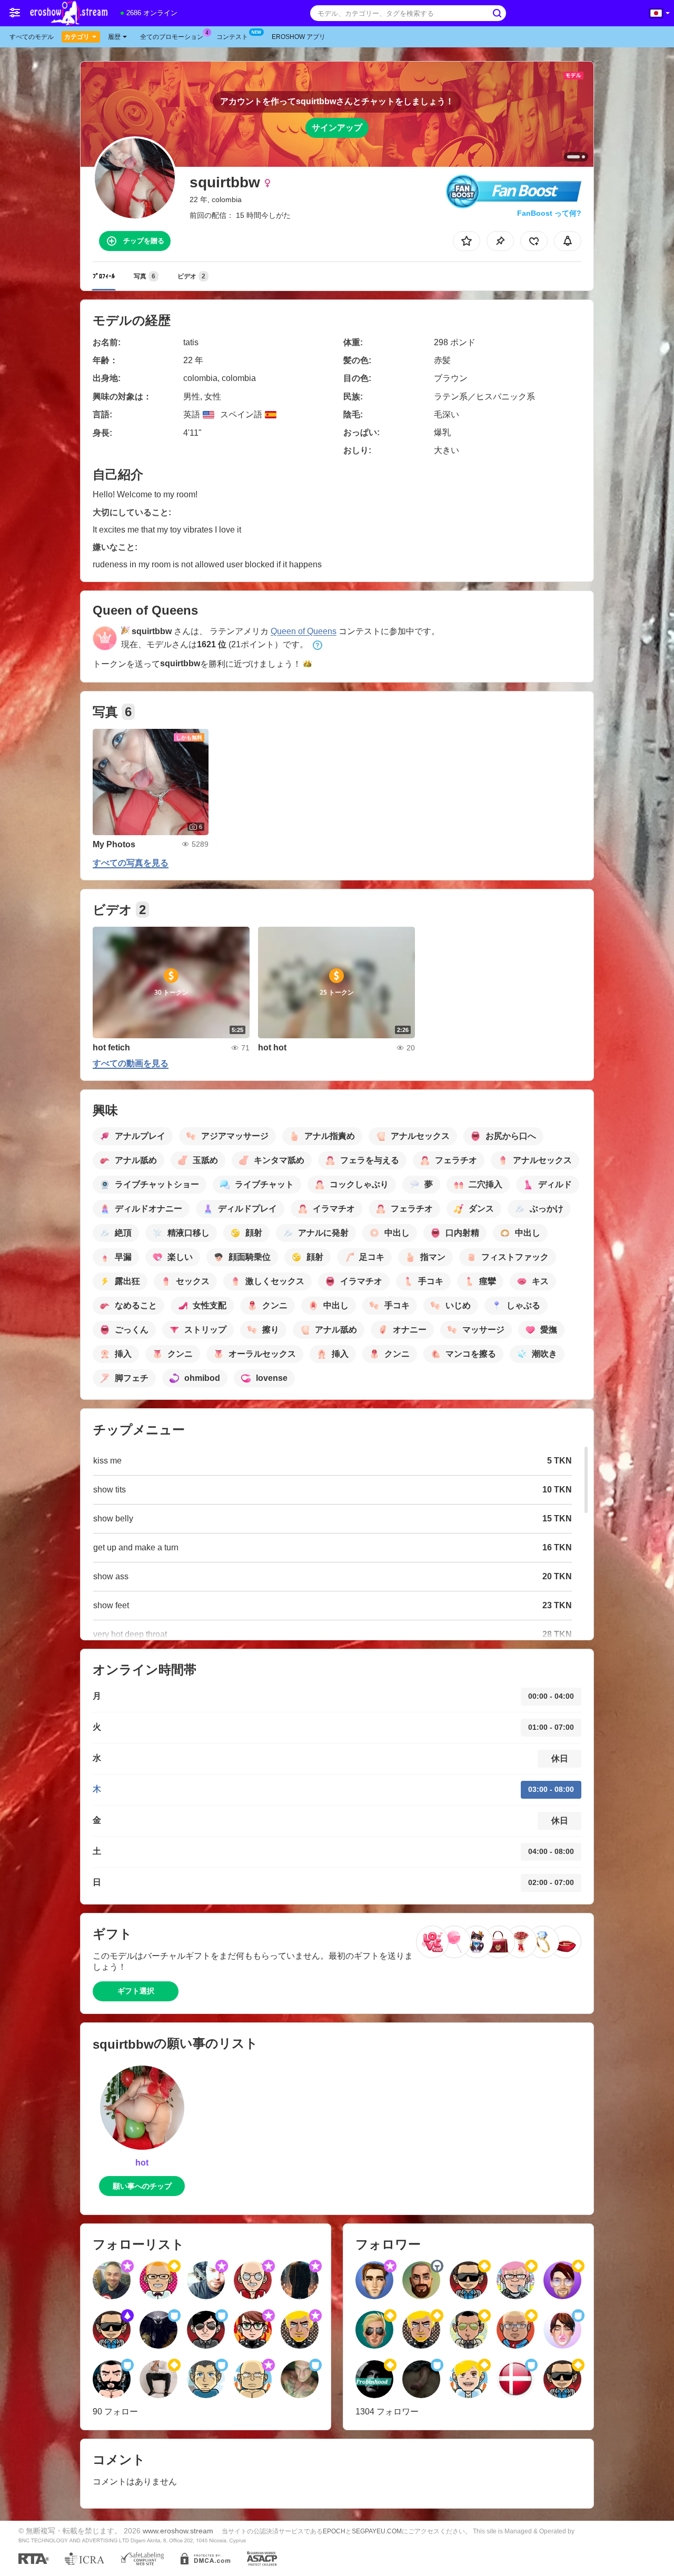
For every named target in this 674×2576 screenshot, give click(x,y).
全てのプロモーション (172, 37)
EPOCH (334, 2531)
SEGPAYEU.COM (377, 2531)
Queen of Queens (304, 631)
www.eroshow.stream (178, 2531)
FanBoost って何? (549, 213)
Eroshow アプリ (299, 37)
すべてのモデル (32, 37)
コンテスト (232, 37)
